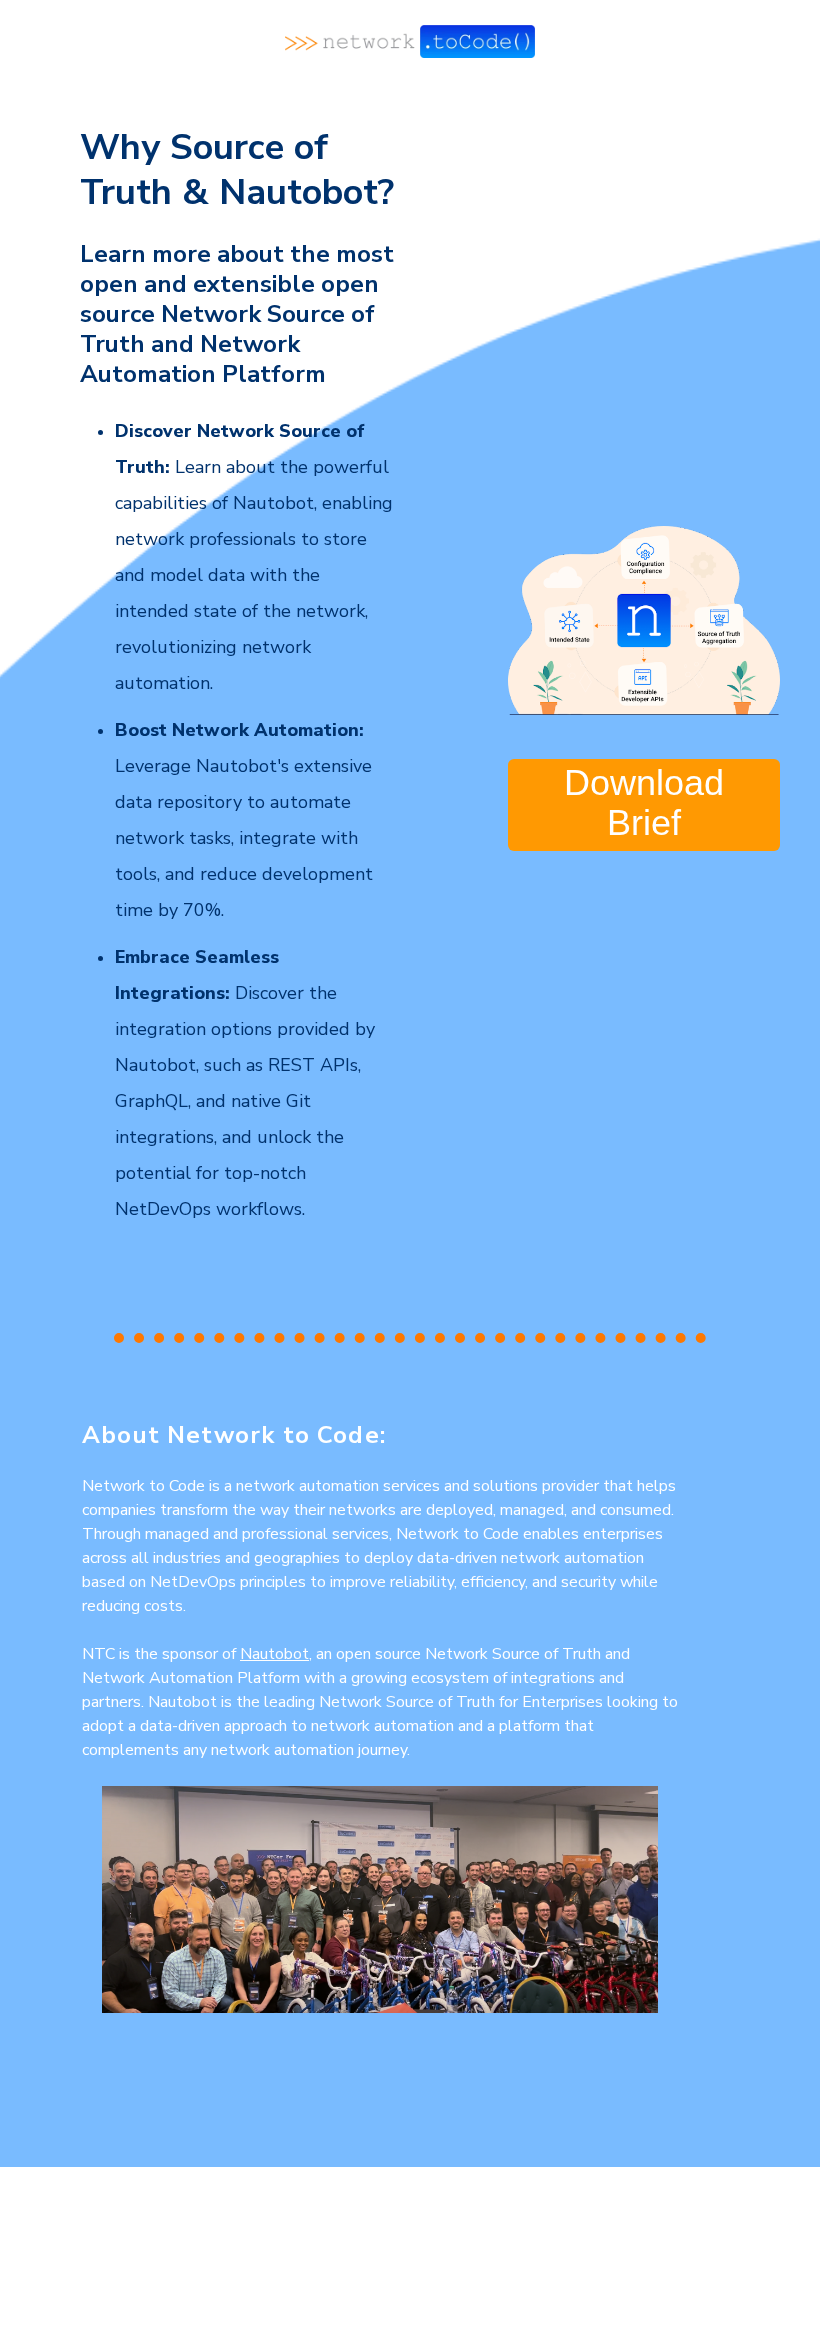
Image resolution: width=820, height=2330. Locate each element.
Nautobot (274, 1654)
